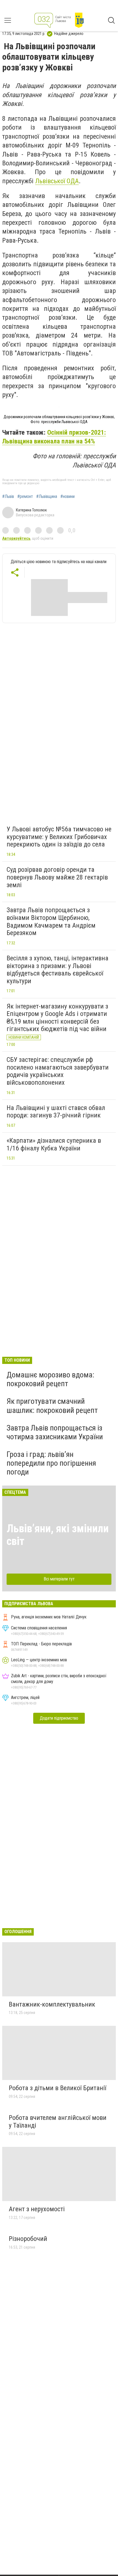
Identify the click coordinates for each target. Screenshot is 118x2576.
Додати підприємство (59, 1718)
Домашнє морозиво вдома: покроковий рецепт (50, 1379)
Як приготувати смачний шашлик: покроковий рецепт (52, 1406)
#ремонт (25, 497)
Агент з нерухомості (37, 2209)
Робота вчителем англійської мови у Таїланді (58, 2122)
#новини (68, 497)
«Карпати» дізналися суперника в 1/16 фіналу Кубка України (54, 1144)
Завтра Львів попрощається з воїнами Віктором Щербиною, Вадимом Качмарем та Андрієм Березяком (51, 921)
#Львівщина (47, 497)
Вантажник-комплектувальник (52, 2004)
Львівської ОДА (57, 181)
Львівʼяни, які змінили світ (58, 1535)
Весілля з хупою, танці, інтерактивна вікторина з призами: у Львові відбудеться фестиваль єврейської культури (57, 970)
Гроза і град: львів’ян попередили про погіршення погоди (51, 1463)
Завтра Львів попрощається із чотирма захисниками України (55, 1432)
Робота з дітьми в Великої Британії (57, 2088)
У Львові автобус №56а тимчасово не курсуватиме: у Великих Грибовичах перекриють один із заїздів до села (59, 837)
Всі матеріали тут (59, 1579)
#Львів (8, 497)
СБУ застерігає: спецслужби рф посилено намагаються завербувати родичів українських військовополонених (58, 1071)
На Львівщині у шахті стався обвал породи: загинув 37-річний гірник (56, 1112)
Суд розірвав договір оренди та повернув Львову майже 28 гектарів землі (57, 877)
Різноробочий (28, 2239)
